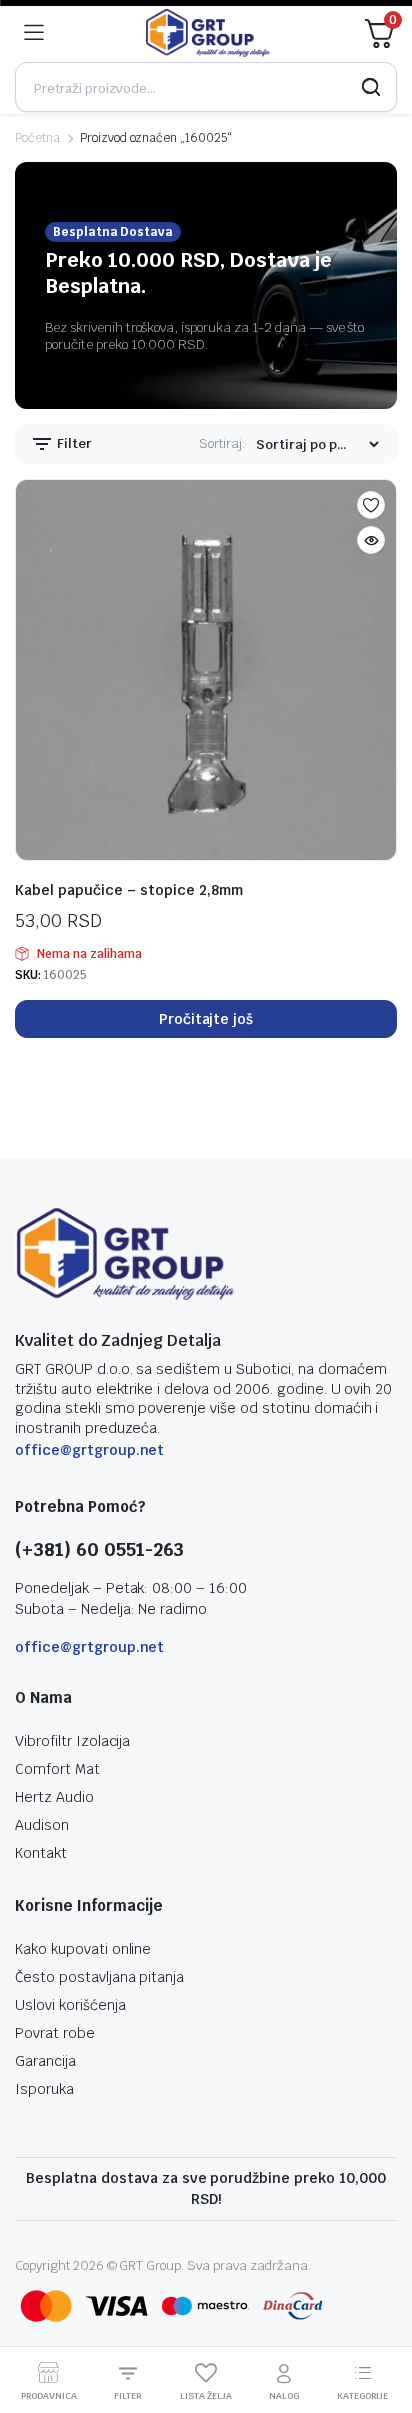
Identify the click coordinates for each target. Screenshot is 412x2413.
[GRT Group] (208, 33)
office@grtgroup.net (89, 1450)
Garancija (45, 2061)
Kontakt (41, 1853)
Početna (37, 138)
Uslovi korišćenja (70, 2005)
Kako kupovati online (83, 1949)
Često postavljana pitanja (99, 1977)
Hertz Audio (54, 1797)
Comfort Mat (57, 1769)
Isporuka (44, 2089)
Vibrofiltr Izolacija (72, 1741)
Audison (42, 1825)
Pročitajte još (206, 1019)
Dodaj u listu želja (371, 505)
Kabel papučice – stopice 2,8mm (129, 890)
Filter (73, 443)
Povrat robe (55, 2033)
